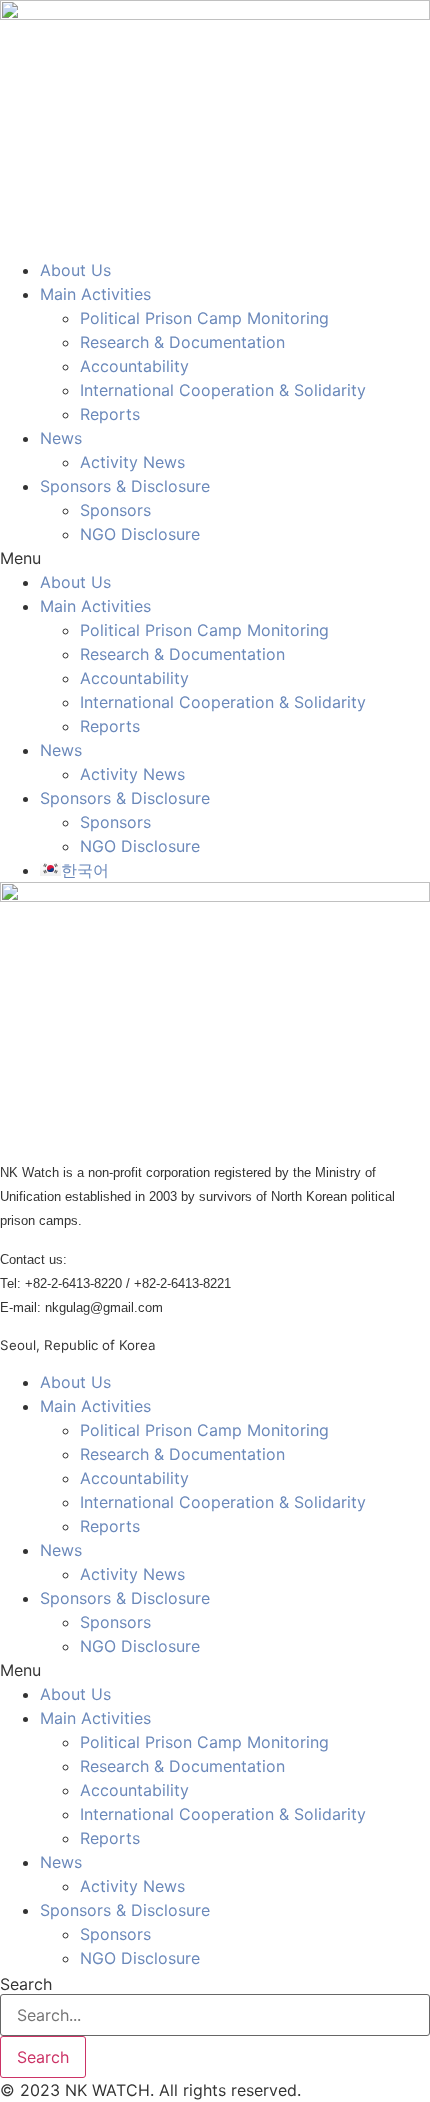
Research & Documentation (182, 342)
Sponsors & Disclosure (125, 486)
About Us (75, 270)
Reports (110, 414)
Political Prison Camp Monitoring (204, 318)
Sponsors (115, 510)
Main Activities (95, 294)
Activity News (132, 462)
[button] (215, 558)
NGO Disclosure (140, 534)
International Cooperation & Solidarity (223, 390)
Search (26, 1984)
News (61, 438)
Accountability (134, 366)
